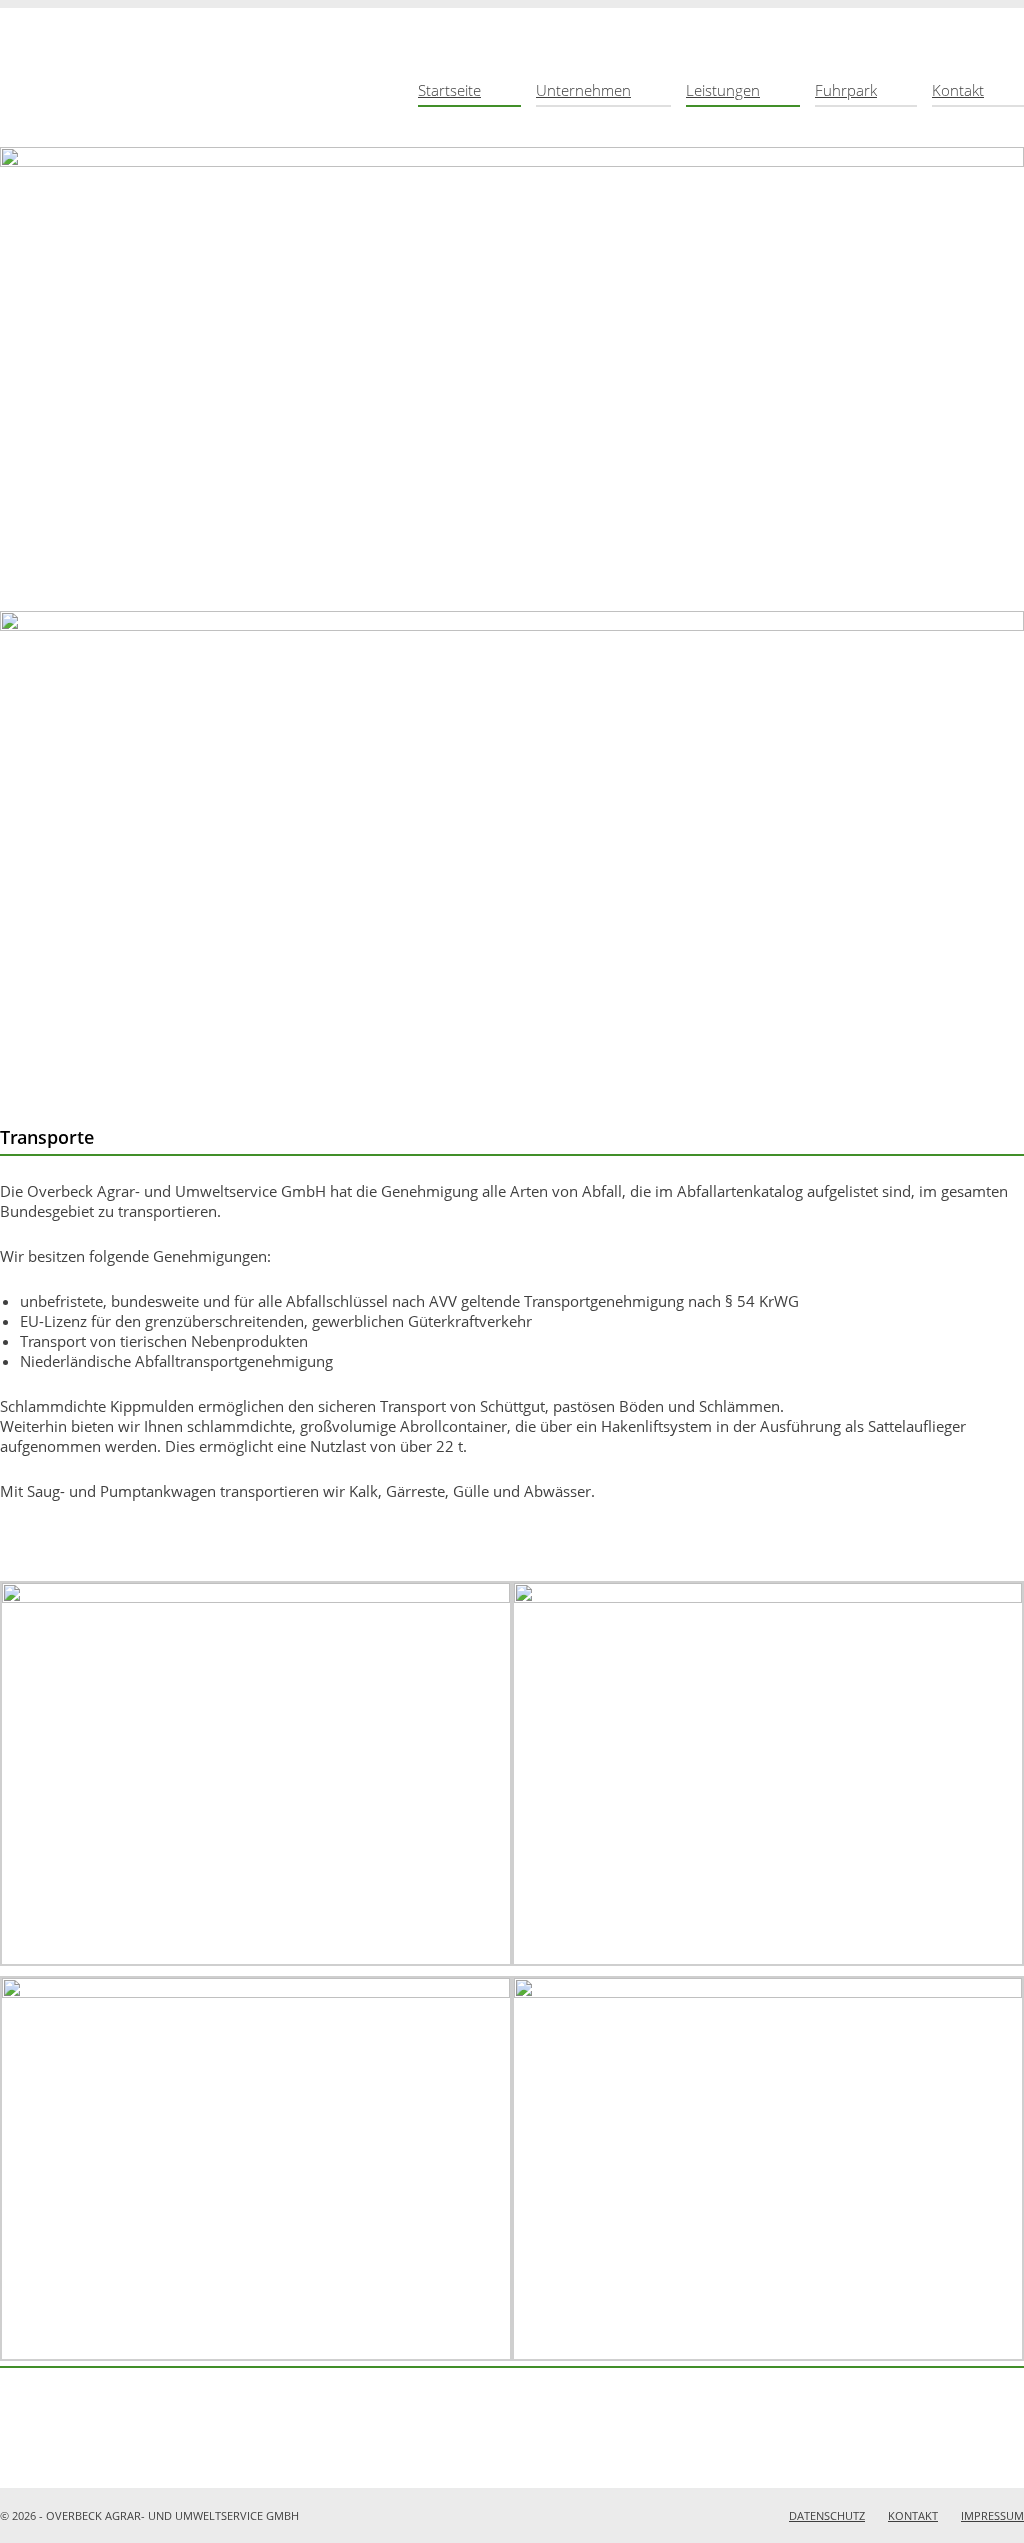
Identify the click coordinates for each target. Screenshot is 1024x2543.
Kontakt (958, 90)
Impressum (992, 2515)
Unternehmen (583, 90)
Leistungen (723, 90)
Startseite (449, 90)
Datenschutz (827, 2515)
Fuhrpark (846, 90)
